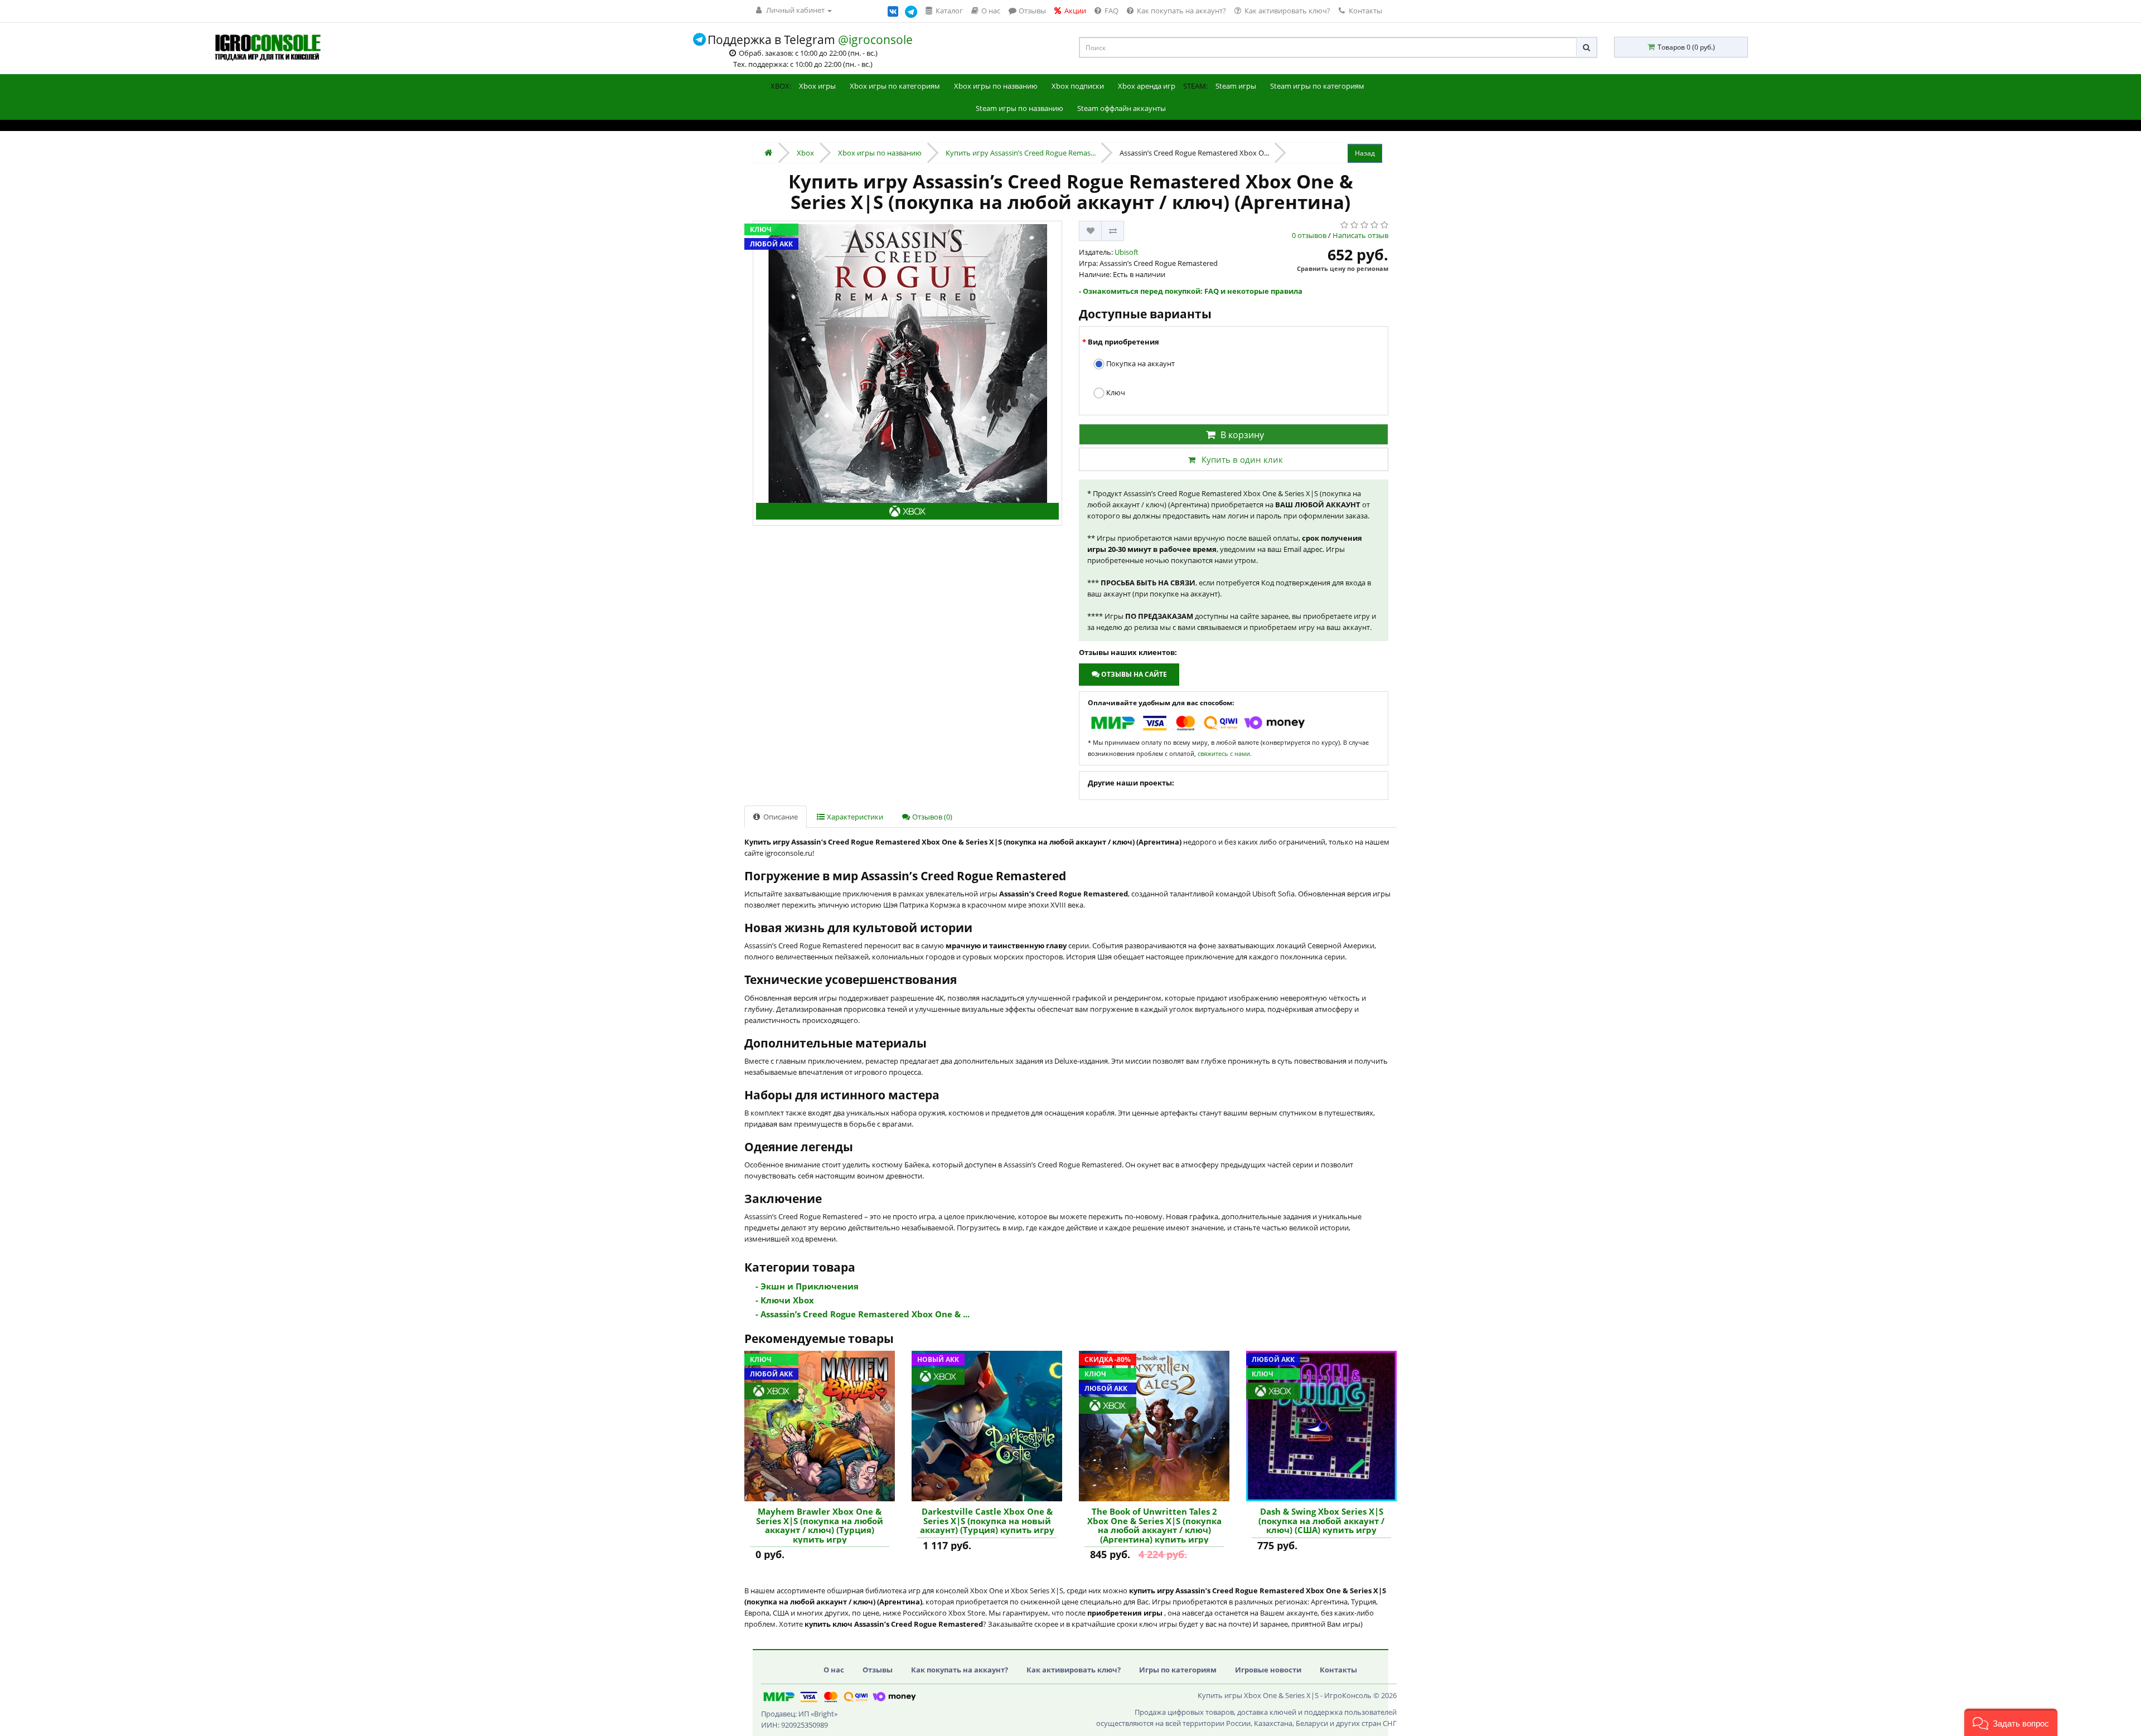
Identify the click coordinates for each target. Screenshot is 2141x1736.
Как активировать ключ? (1074, 1670)
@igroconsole (875, 40)
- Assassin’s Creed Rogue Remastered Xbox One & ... (863, 1314)
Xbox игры (817, 86)
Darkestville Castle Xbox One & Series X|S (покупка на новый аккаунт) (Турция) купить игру (987, 1521)
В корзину (1242, 435)
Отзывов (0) (931, 817)
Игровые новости (1268, 1670)
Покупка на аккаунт (1140, 363)
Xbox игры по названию (996, 86)
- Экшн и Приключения (807, 1286)
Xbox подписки (1078, 86)
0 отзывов (1309, 235)
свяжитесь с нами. (1225, 753)
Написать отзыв (1360, 235)
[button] (2011, 1722)
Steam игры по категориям (1317, 86)
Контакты (1365, 11)
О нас (834, 1670)
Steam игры (1236, 86)
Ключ (1115, 392)
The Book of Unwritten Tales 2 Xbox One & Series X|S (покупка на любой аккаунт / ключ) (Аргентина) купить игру (1154, 1525)
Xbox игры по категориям (895, 86)
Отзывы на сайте (1133, 674)
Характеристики (854, 817)
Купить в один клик (1242, 459)
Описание (780, 817)
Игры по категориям (1178, 1670)
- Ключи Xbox (785, 1300)
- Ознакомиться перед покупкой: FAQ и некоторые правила (1191, 291)
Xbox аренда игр (1147, 86)
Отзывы (878, 1670)
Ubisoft (1127, 252)
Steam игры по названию (1019, 108)
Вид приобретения (1123, 342)
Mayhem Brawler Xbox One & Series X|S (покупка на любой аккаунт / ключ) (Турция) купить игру (820, 1525)
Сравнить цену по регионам (1343, 268)
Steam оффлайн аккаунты (1122, 108)
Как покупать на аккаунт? (960, 1670)
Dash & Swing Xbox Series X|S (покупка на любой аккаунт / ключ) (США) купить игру (1321, 1521)
